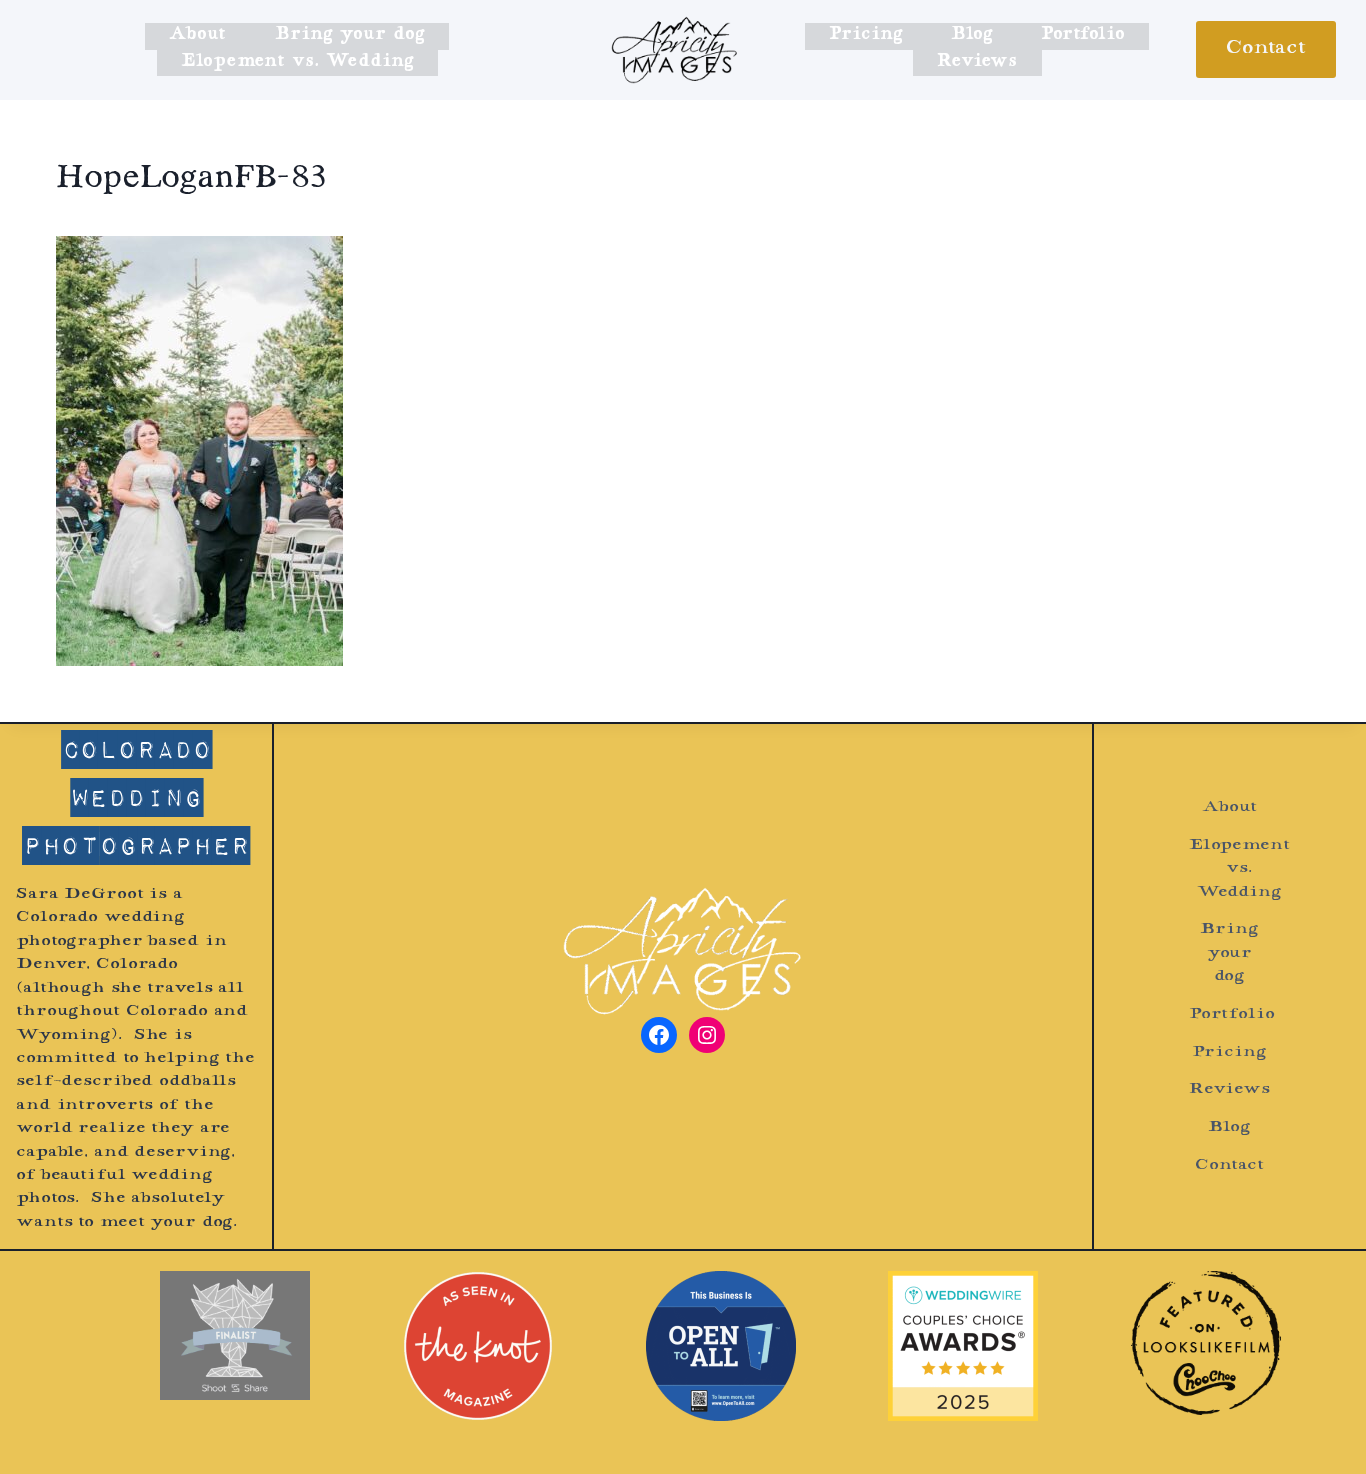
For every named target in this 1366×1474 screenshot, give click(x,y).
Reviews (977, 62)
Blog (972, 35)
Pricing (865, 35)
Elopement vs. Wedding (297, 62)
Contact (1266, 49)
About (197, 35)
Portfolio (1083, 35)
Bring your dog (350, 35)
